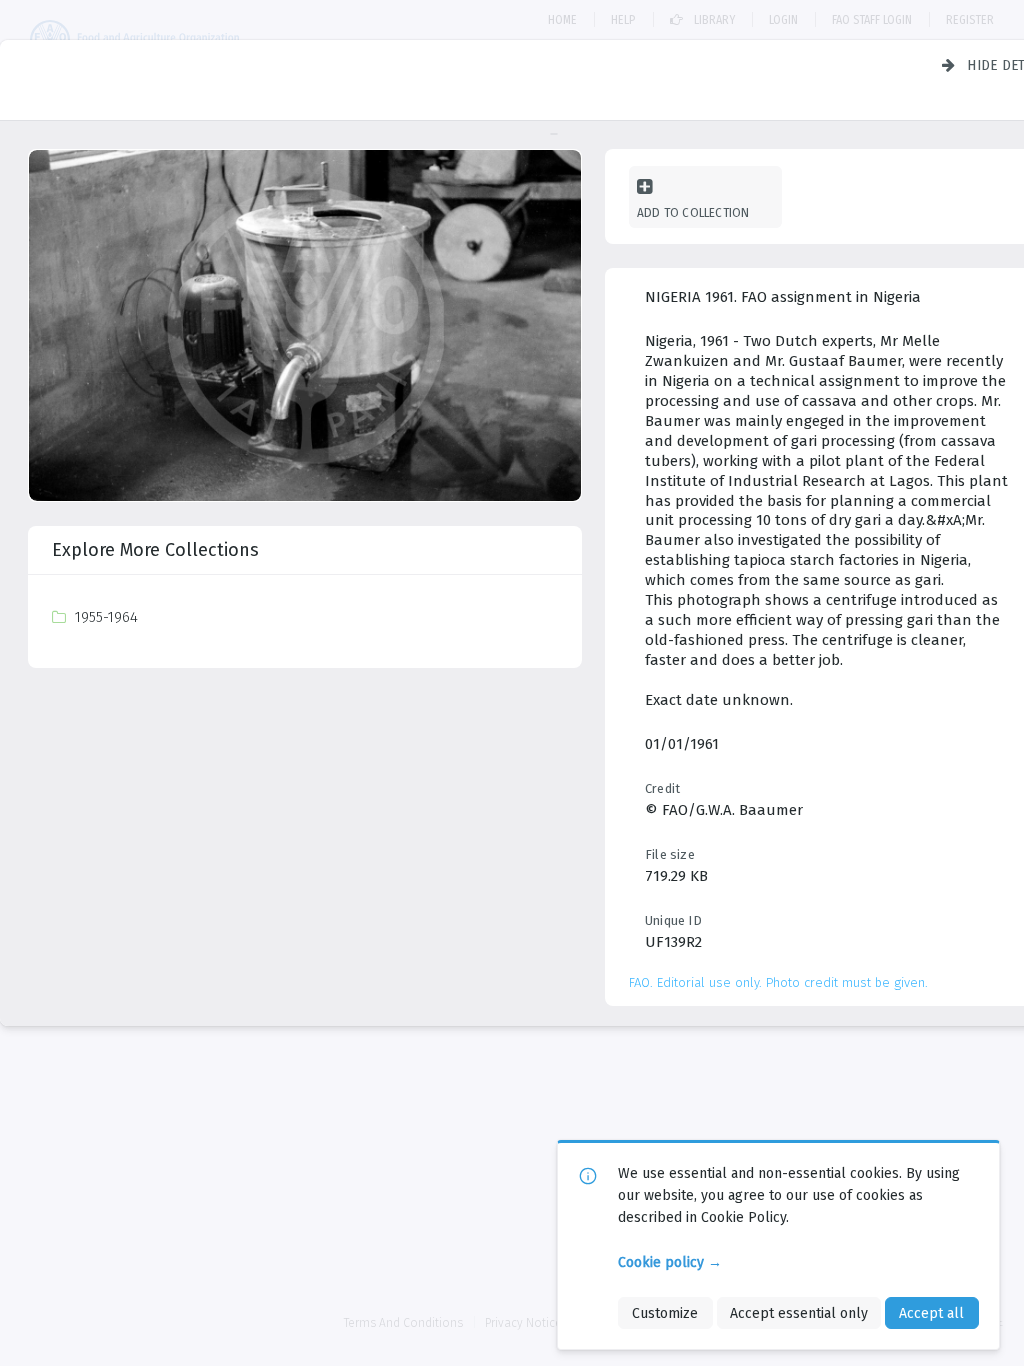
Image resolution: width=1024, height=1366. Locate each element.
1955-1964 (106, 617)
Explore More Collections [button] (155, 550)
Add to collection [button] (693, 212)
